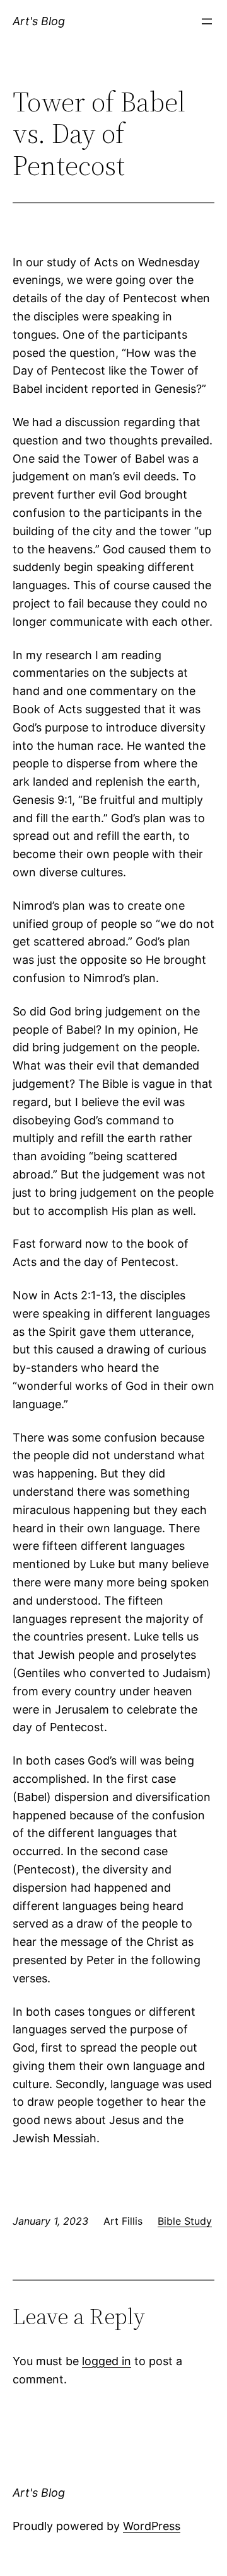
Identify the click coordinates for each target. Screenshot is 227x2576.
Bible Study (185, 2221)
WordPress (152, 2526)
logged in (107, 2361)
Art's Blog (39, 21)
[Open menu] (207, 21)
